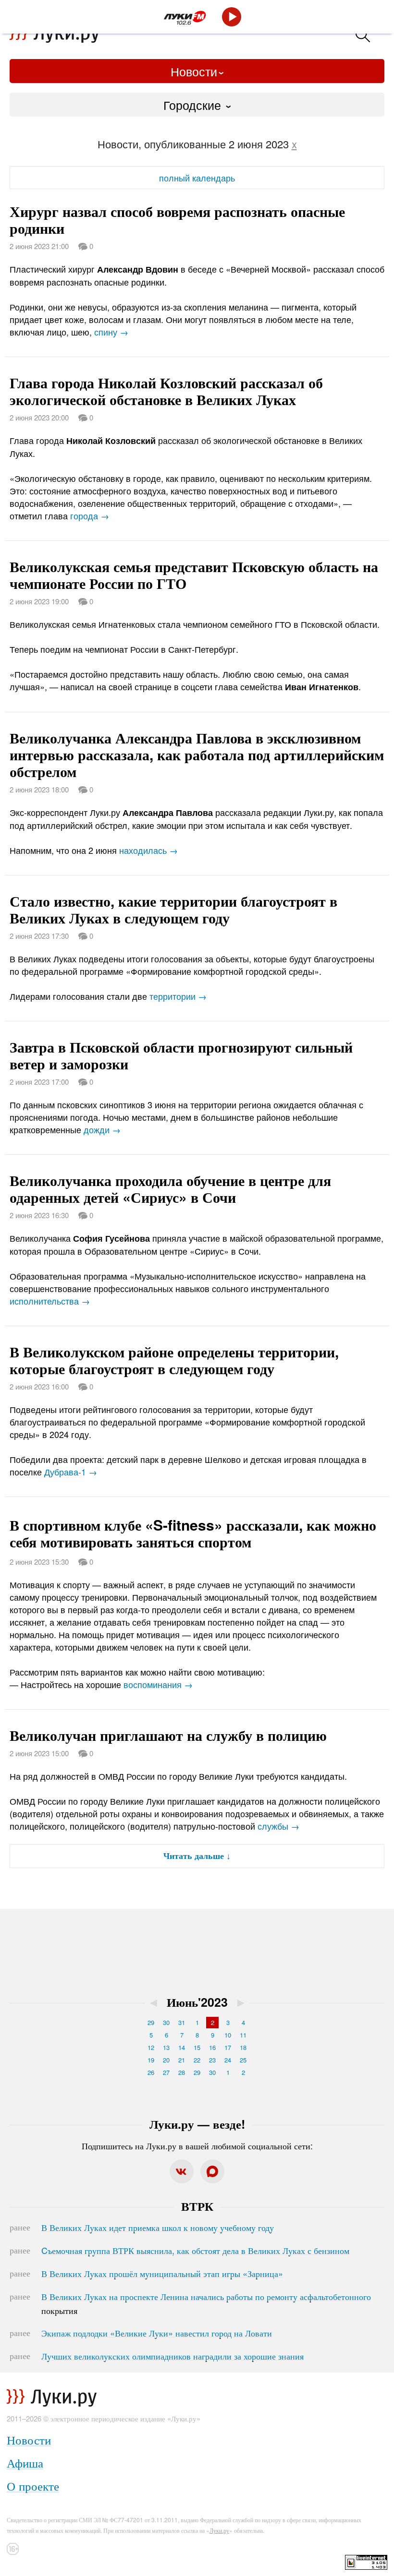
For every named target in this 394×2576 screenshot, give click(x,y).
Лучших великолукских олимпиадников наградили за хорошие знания (172, 2356)
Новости (194, 71)
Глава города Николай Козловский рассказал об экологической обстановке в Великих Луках (166, 391)
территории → (178, 996)
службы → (278, 1826)
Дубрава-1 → (71, 1472)
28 (182, 2072)
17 (228, 2047)
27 (166, 2072)
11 (243, 2035)
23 (212, 2060)
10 (228, 2035)
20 (166, 2060)
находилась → (148, 850)
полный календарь (197, 178)
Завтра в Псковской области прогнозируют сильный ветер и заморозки (181, 1055)
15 (197, 2047)
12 (151, 2047)
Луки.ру (219, 2530)
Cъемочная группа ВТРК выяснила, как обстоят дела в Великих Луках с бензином (195, 2250)
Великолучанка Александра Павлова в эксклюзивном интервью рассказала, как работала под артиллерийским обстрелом (197, 754)
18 (243, 2047)
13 (166, 2047)
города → (90, 515)
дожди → (102, 1129)
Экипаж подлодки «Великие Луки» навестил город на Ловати (157, 2333)
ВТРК (197, 2206)
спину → (111, 332)
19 (151, 2060)
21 (182, 2060)
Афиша (25, 2462)
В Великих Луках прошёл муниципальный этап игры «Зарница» (162, 2273)
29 (151, 2022)
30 (166, 2022)
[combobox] (197, 105)
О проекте (33, 2486)
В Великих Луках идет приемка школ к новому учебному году (158, 2227)
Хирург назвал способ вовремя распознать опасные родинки (177, 219)
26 (151, 2072)
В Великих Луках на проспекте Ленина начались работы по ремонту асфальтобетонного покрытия (206, 2303)
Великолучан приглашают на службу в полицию (168, 1735)
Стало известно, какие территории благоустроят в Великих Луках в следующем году (173, 909)
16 (212, 2047)
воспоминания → (158, 1684)
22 (197, 2060)
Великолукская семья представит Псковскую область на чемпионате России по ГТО (194, 575)
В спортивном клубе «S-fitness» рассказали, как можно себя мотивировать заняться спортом (193, 1533)
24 (228, 2060)
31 (182, 2022)
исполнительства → (50, 1301)
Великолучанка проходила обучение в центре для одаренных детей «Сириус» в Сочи (170, 1188)
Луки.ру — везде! (197, 2124)
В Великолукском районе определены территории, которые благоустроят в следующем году (174, 1360)
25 (243, 2060)
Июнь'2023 (197, 2002)
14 (182, 2047)
